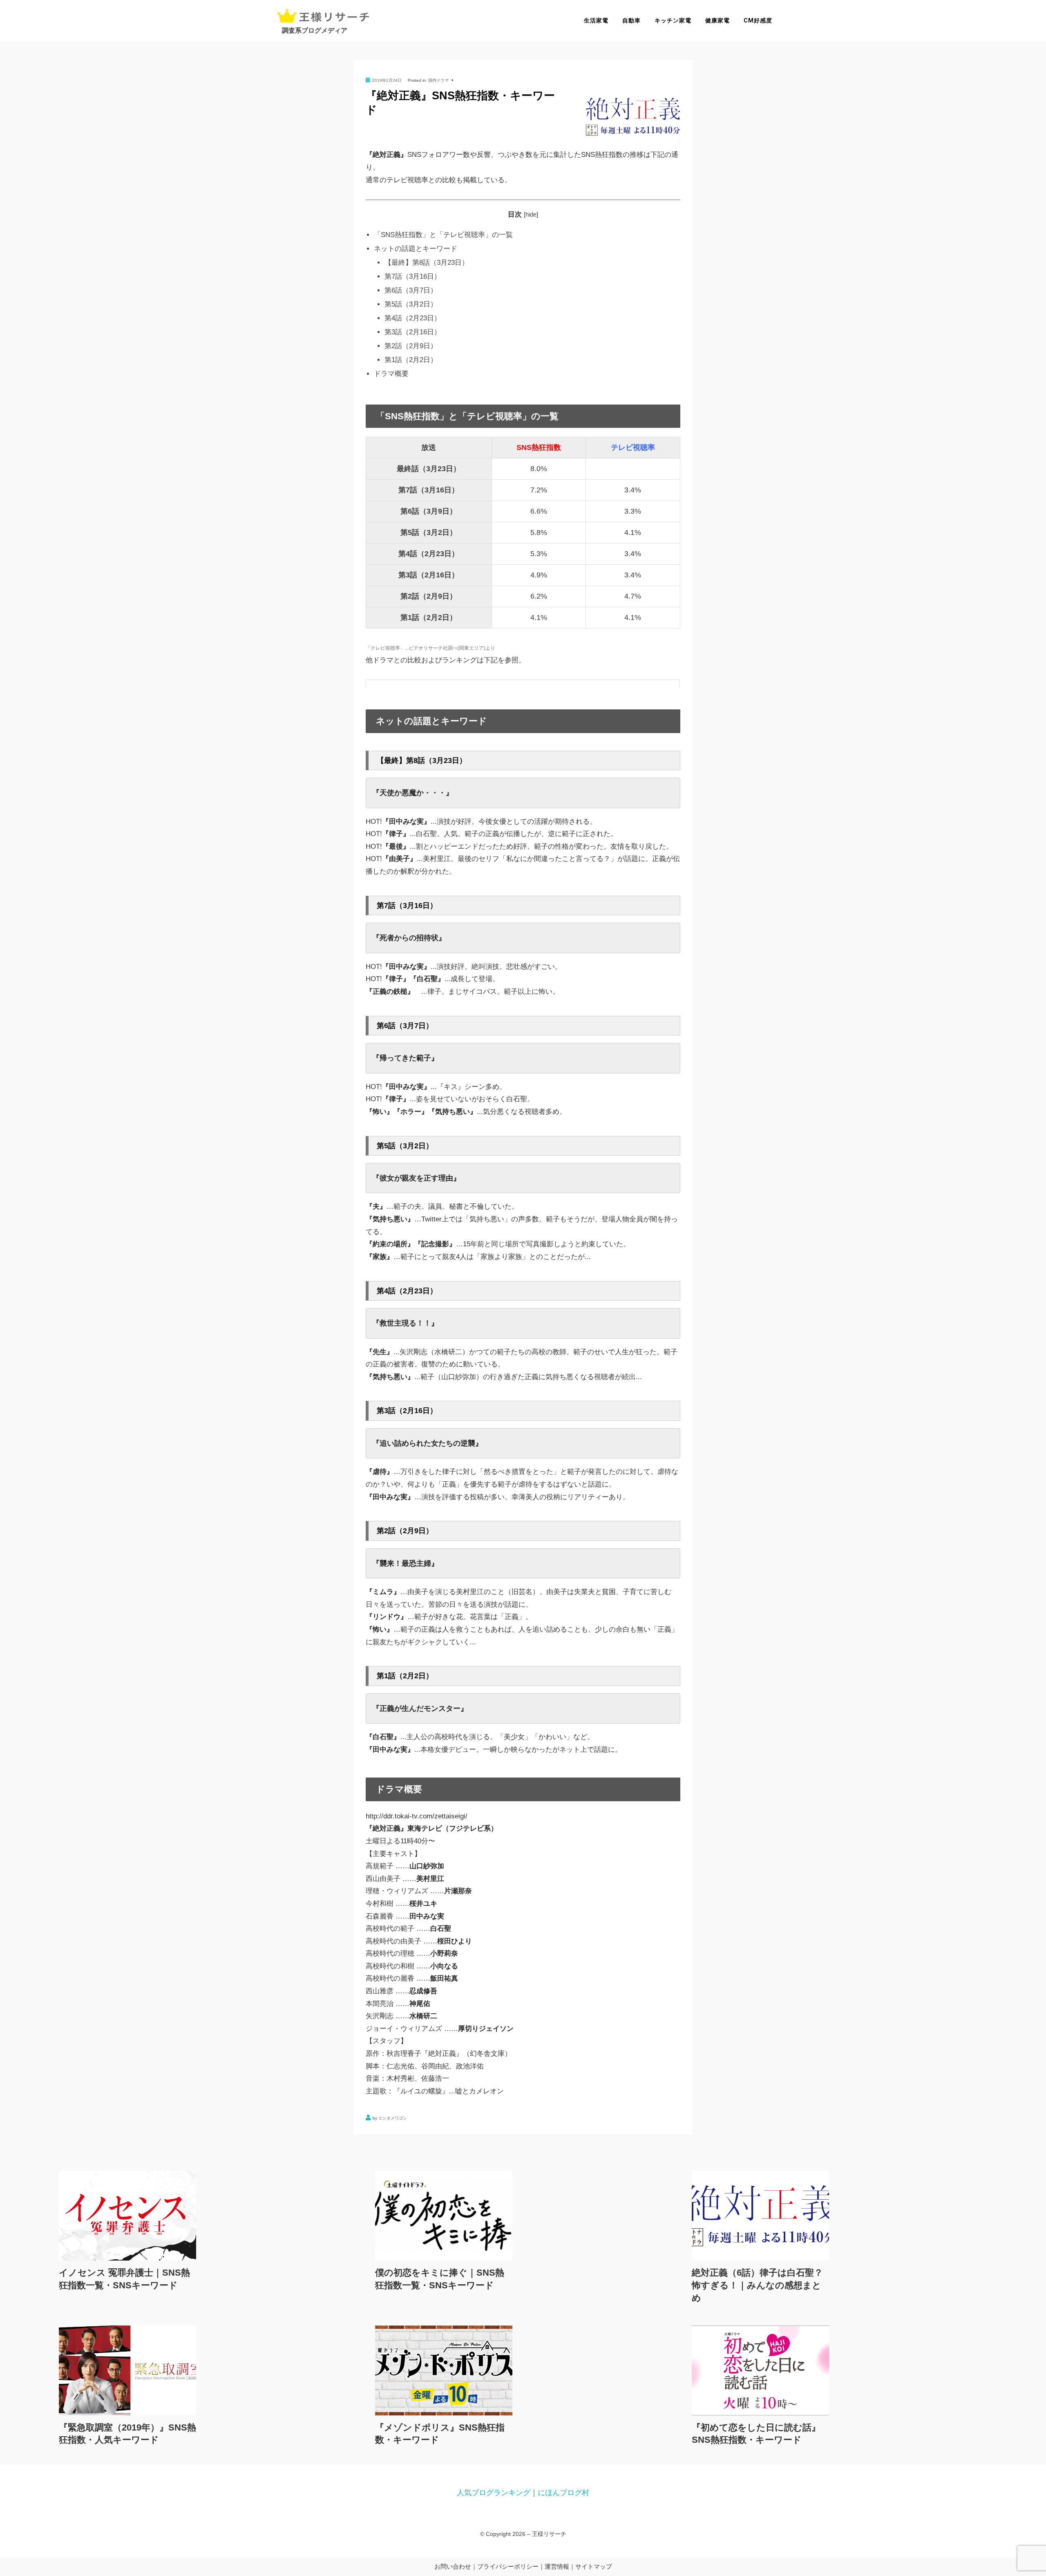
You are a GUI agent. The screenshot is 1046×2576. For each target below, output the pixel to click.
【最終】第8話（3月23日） (427, 263)
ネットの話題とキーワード (416, 249)
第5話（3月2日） (411, 304)
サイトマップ (594, 2566)
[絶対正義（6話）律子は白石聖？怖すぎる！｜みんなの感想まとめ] (760, 2215)
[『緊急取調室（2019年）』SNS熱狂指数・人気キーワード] (127, 2370)
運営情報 (557, 2566)
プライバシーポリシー (508, 2566)
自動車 (631, 20)
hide (531, 214)
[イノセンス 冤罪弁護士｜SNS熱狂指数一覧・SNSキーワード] (127, 2215)
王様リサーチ (549, 2534)
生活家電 (596, 20)
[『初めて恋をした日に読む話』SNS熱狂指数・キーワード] (760, 2370)
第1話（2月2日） (411, 360)
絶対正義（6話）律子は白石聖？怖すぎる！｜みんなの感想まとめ (757, 2285)
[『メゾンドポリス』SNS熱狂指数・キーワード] (444, 2370)
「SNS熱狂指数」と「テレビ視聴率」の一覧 (443, 235)
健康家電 (717, 20)
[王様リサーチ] (325, 15)
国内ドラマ (438, 80)
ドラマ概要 (391, 374)
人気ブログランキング (494, 2493)
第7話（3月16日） (413, 276)
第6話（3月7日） (411, 290)
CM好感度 (758, 20)
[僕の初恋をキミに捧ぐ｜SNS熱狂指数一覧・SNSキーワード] (444, 2215)
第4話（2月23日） (413, 318)
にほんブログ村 (563, 2493)
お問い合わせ (453, 2566)
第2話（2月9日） (411, 346)
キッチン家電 (673, 20)
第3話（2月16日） (413, 332)
